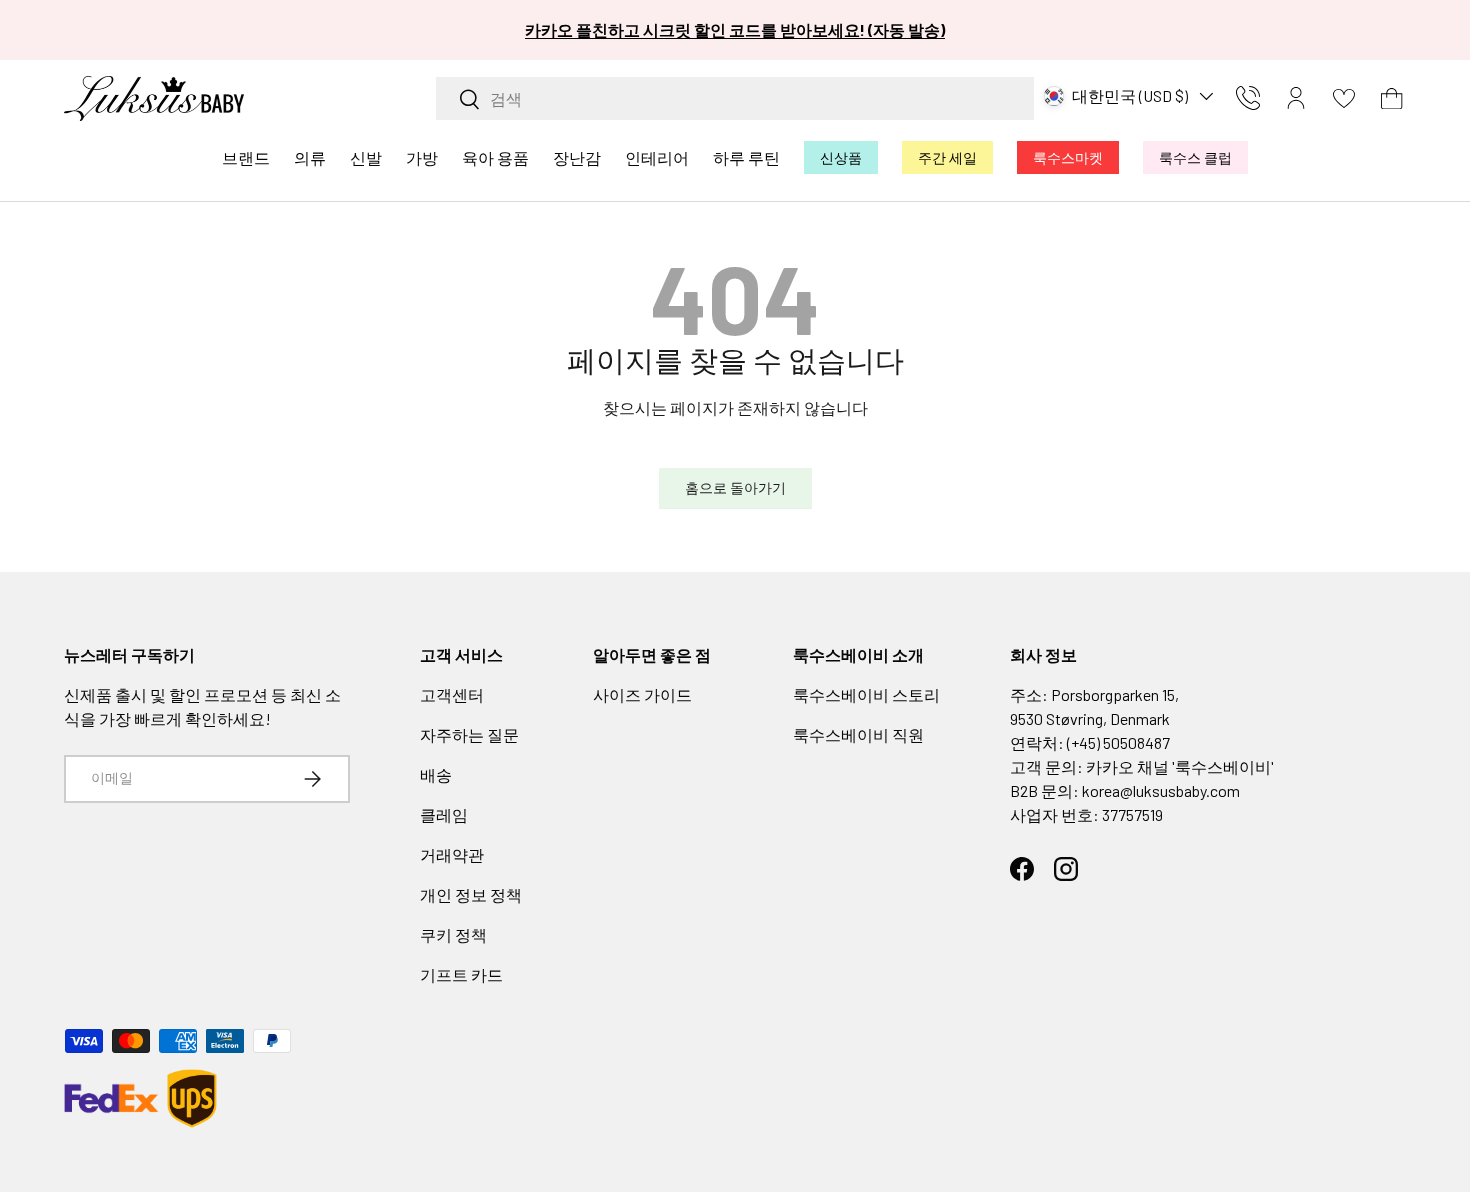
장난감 (577, 157)
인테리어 (657, 157)
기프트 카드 (461, 974)
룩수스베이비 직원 (858, 734)
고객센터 (452, 694)
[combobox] (735, 98)
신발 (366, 157)
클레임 (444, 814)
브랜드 (246, 157)
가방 (422, 157)
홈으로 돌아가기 (735, 487)
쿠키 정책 (453, 934)
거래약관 (452, 854)
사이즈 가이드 (642, 694)
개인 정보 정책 (471, 894)
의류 (310, 157)
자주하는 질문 (469, 734)
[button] (1392, 98)
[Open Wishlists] (1344, 98)
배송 (436, 774)
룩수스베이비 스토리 (866, 694)
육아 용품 (495, 157)
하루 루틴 (746, 157)
